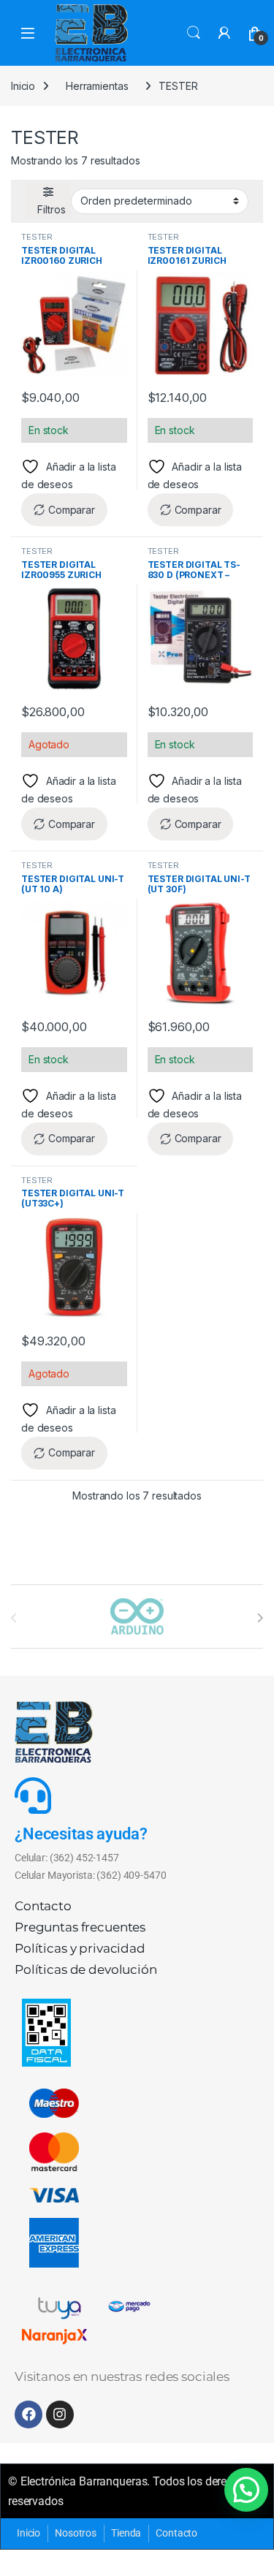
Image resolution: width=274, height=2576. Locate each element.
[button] (246, 2490)
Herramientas (97, 86)
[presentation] (260, 1618)
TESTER (37, 237)
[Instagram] (60, 2414)
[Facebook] (28, 2414)
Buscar (194, 33)
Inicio (23, 86)
